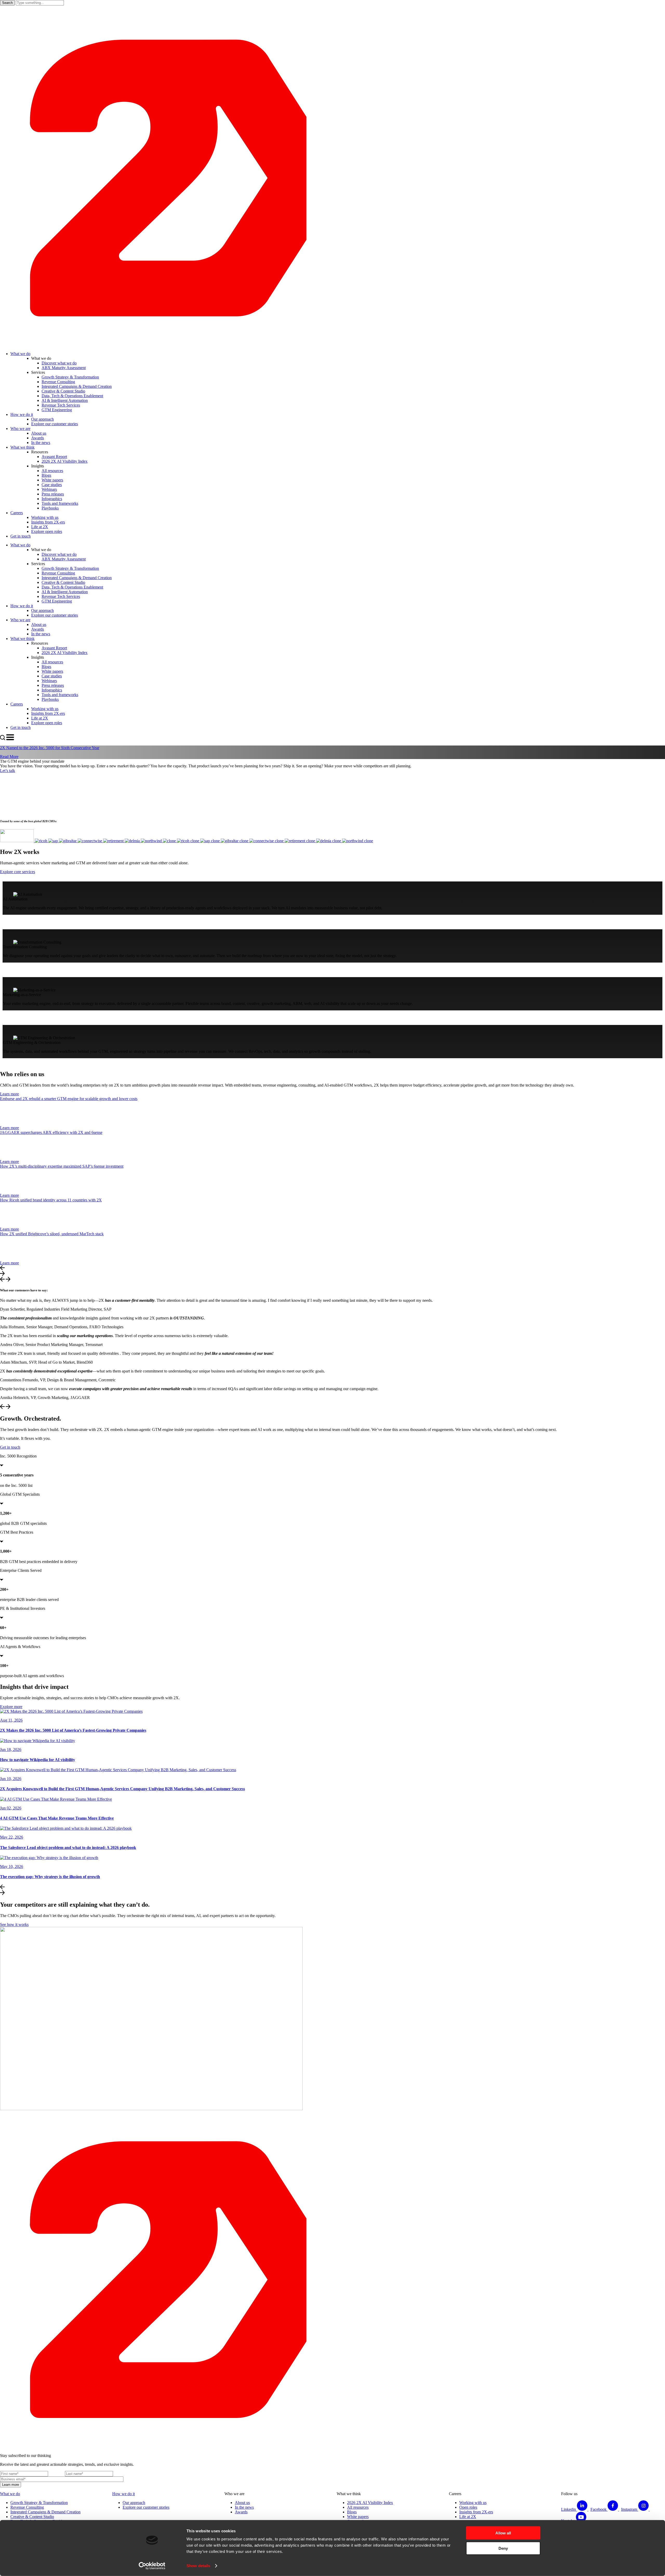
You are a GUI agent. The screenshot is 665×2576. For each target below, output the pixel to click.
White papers (358, 2517)
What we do (10, 2494)
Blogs (352, 2512)
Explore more (11, 1707)
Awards (241, 2512)
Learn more (9, 1094)
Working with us (473, 2503)
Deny (503, 2548)
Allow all (503, 2533)
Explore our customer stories (146, 2507)
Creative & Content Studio (32, 2517)
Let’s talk (8, 771)
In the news (244, 2507)
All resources (358, 2507)
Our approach (134, 2503)
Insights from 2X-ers (476, 2512)
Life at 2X (468, 2517)
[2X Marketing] (332, 345)
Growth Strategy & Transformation (39, 2503)
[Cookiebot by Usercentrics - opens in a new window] (152, 2566)
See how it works (14, 1924)
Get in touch (10, 1447)
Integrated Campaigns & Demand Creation (45, 2512)
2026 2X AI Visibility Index (370, 2503)
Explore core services (18, 872)
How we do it (124, 2494)
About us (242, 2503)
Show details (198, 2566)
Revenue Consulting (27, 2507)
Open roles (468, 2507)
